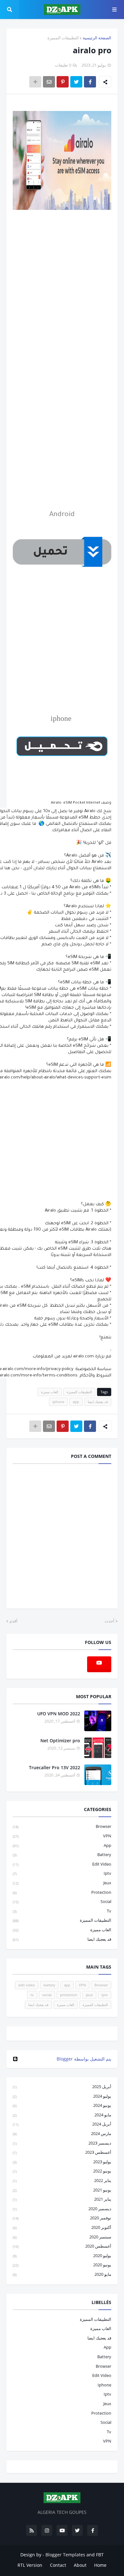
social (62, 1901)
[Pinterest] (63, 82)
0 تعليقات (63, 65)
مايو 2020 (62, 2274)
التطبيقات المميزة (63, 38)
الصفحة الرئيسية (97, 38)
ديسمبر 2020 (62, 2209)
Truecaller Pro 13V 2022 (55, 1767)
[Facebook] (90, 82)
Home (100, 2565)
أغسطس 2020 (62, 2246)
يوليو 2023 (62, 2162)
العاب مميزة (50, 1392)
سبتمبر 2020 (62, 2237)
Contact (58, 2565)
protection (62, 1892)
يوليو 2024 (62, 2096)
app (76, 1402)
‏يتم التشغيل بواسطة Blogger (84, 2059)
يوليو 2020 (62, 2256)
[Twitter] (76, 82)
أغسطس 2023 (62, 2152)
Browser (62, 1826)
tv (62, 1911)
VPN (62, 1836)
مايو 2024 (62, 2115)
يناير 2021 (62, 2199)
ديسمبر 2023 (62, 2143)
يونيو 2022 (62, 2171)
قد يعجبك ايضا (98, 1402)
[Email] (49, 82)
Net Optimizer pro (60, 1741)
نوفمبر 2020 (62, 2218)
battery (62, 1854)
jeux (62, 1883)
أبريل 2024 (62, 2124)
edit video (62, 1864)
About (80, 2565)
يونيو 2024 (62, 2105)
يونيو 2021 (62, 2190)
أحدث (110, 1621)
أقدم (14, 1621)
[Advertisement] (62, 290)
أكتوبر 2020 (62, 2227)
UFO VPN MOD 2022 (59, 1714)
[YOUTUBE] (62, 2033)
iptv (62, 1873)
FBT (100, 2555)
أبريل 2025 (62, 2087)
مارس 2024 (62, 2133)
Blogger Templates (65, 2555)
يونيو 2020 (62, 2265)
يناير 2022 (62, 2180)
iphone (58, 1402)
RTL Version (30, 2565)
